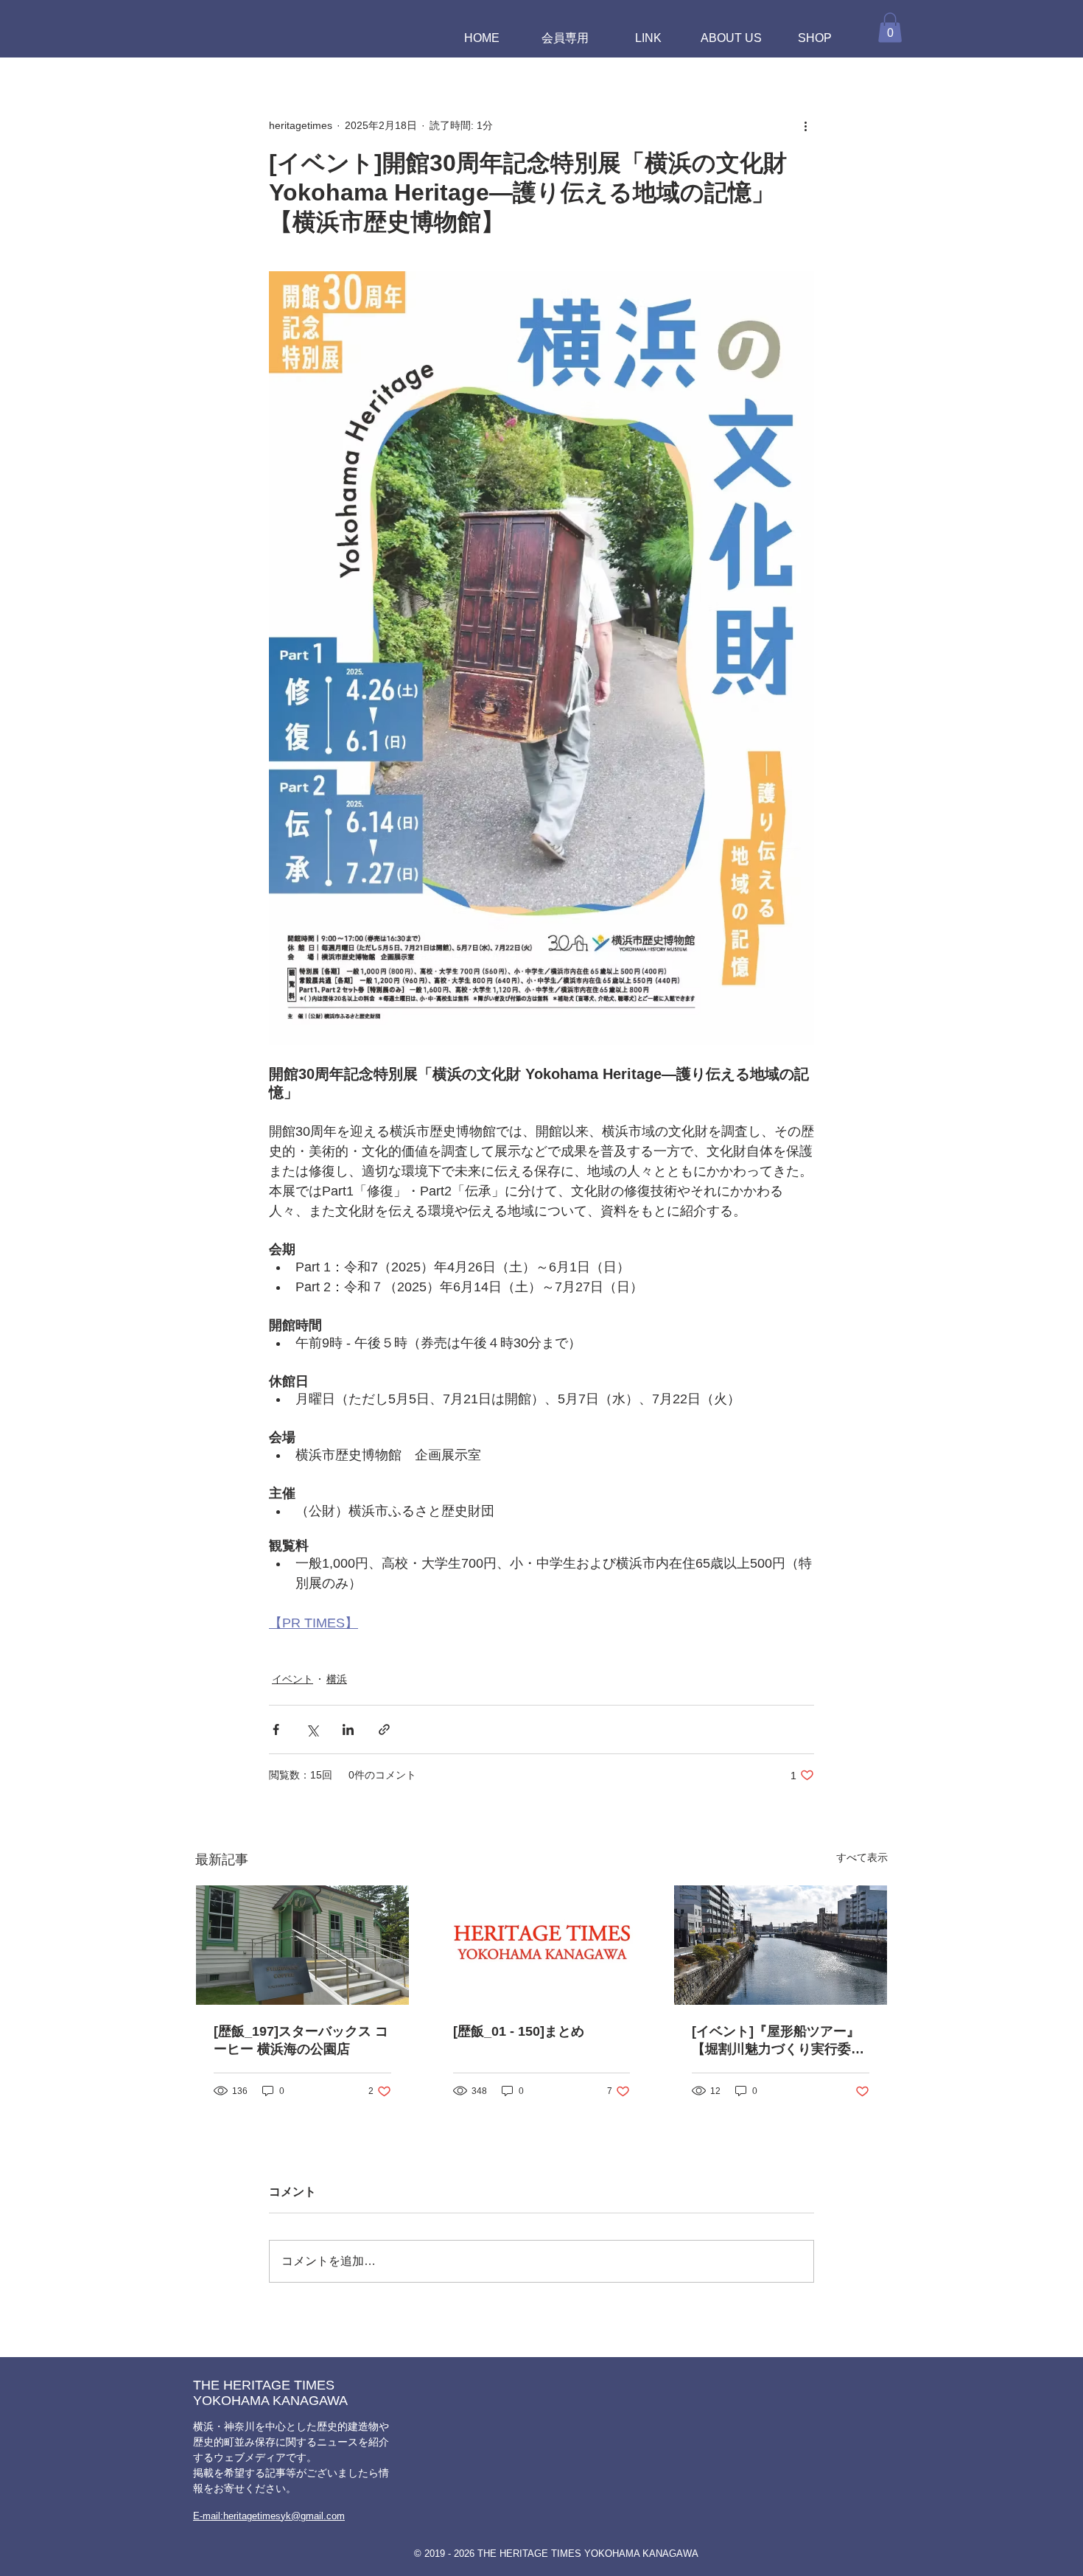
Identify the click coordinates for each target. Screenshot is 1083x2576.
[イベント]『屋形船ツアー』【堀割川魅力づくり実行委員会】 (778, 2041)
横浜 (337, 1679)
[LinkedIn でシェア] (348, 1729)
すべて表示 (862, 1857)
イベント (292, 1679)
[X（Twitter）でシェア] (312, 1729)
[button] (890, 28)
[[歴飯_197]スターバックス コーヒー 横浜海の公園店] (302, 1945)
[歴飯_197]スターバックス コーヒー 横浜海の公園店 (301, 2040)
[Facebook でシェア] (276, 1729)
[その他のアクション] (805, 126)
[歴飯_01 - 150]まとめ (519, 2031)
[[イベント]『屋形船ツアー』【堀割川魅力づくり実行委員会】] (781, 1945)
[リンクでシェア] (384, 1729)
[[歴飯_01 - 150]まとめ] (542, 1945)
